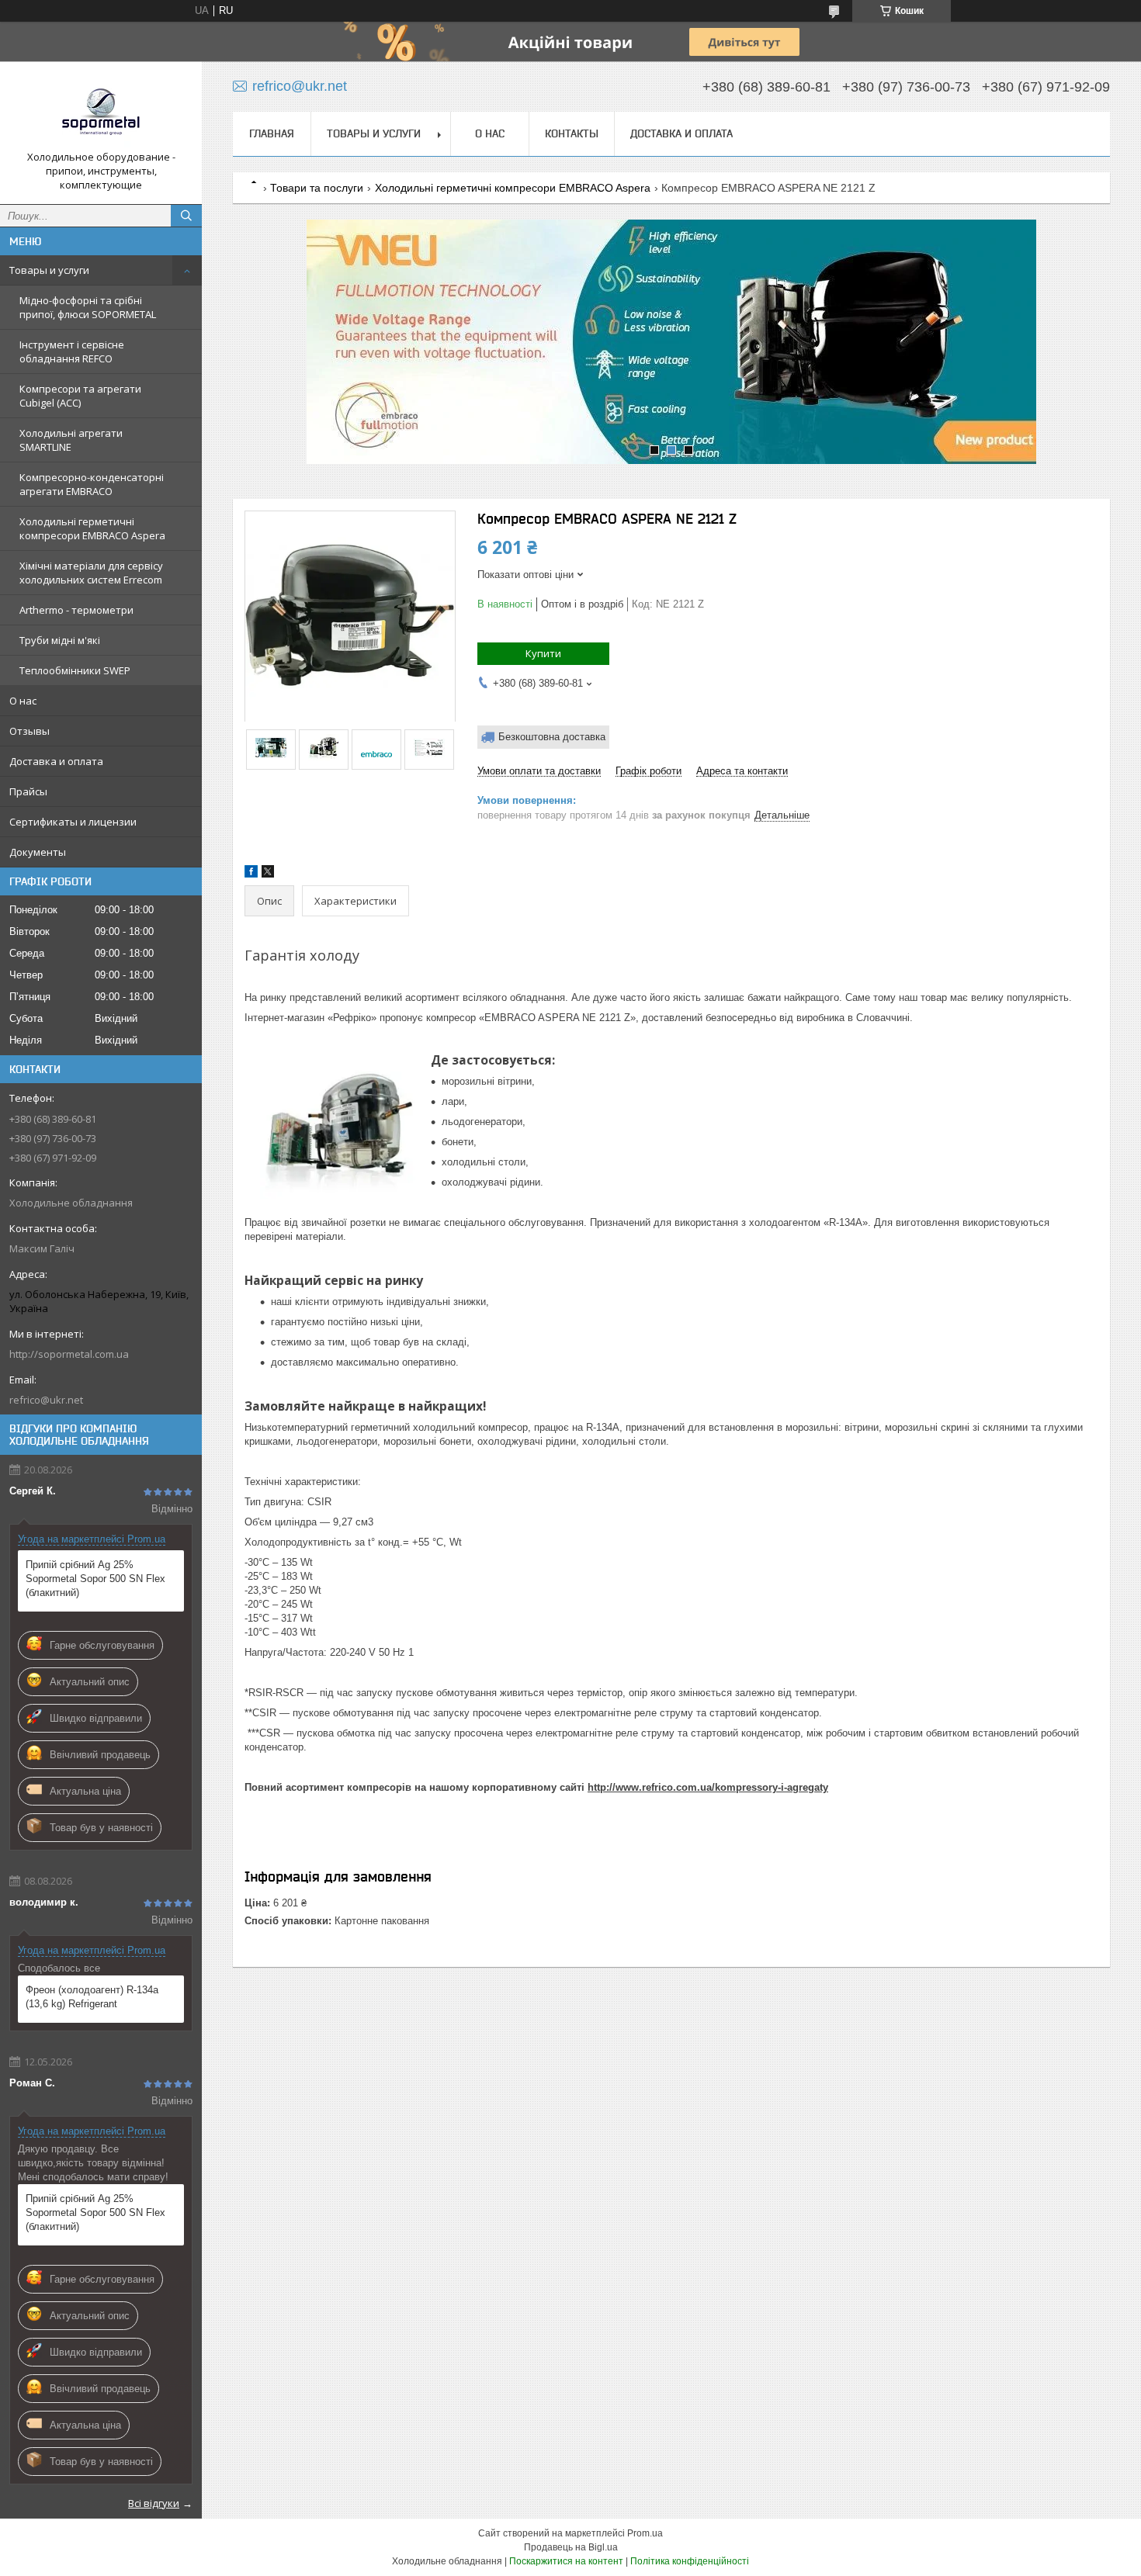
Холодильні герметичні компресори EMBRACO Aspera (92, 528)
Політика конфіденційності (690, 2561)
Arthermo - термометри (76, 610)
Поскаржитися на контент (566, 2561)
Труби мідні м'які (60, 640)
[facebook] (251, 874)
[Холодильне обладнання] (101, 112)
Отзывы (29, 731)
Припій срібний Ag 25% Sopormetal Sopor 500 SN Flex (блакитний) (95, 1579)
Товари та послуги (317, 188)
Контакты (572, 133)
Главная (272, 133)
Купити (543, 653)
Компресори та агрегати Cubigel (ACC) (80, 396)
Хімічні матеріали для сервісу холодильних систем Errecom (91, 573)
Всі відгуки (154, 2503)
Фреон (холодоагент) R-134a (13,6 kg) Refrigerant (92, 1997)
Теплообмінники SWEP (75, 670)
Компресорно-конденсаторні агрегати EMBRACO (92, 484)
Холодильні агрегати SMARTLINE (71, 440)
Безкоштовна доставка (552, 737)
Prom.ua (645, 2533)
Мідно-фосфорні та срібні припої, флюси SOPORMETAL (88, 307)
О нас (23, 701)
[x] (268, 874)
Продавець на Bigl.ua (571, 2547)
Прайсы (28, 791)
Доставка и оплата (56, 761)
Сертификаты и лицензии (73, 822)
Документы (38, 852)
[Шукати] (186, 216)
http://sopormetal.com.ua (69, 1354)
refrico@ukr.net (46, 1400)
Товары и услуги (49, 270)
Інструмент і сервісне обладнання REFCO (72, 351)
